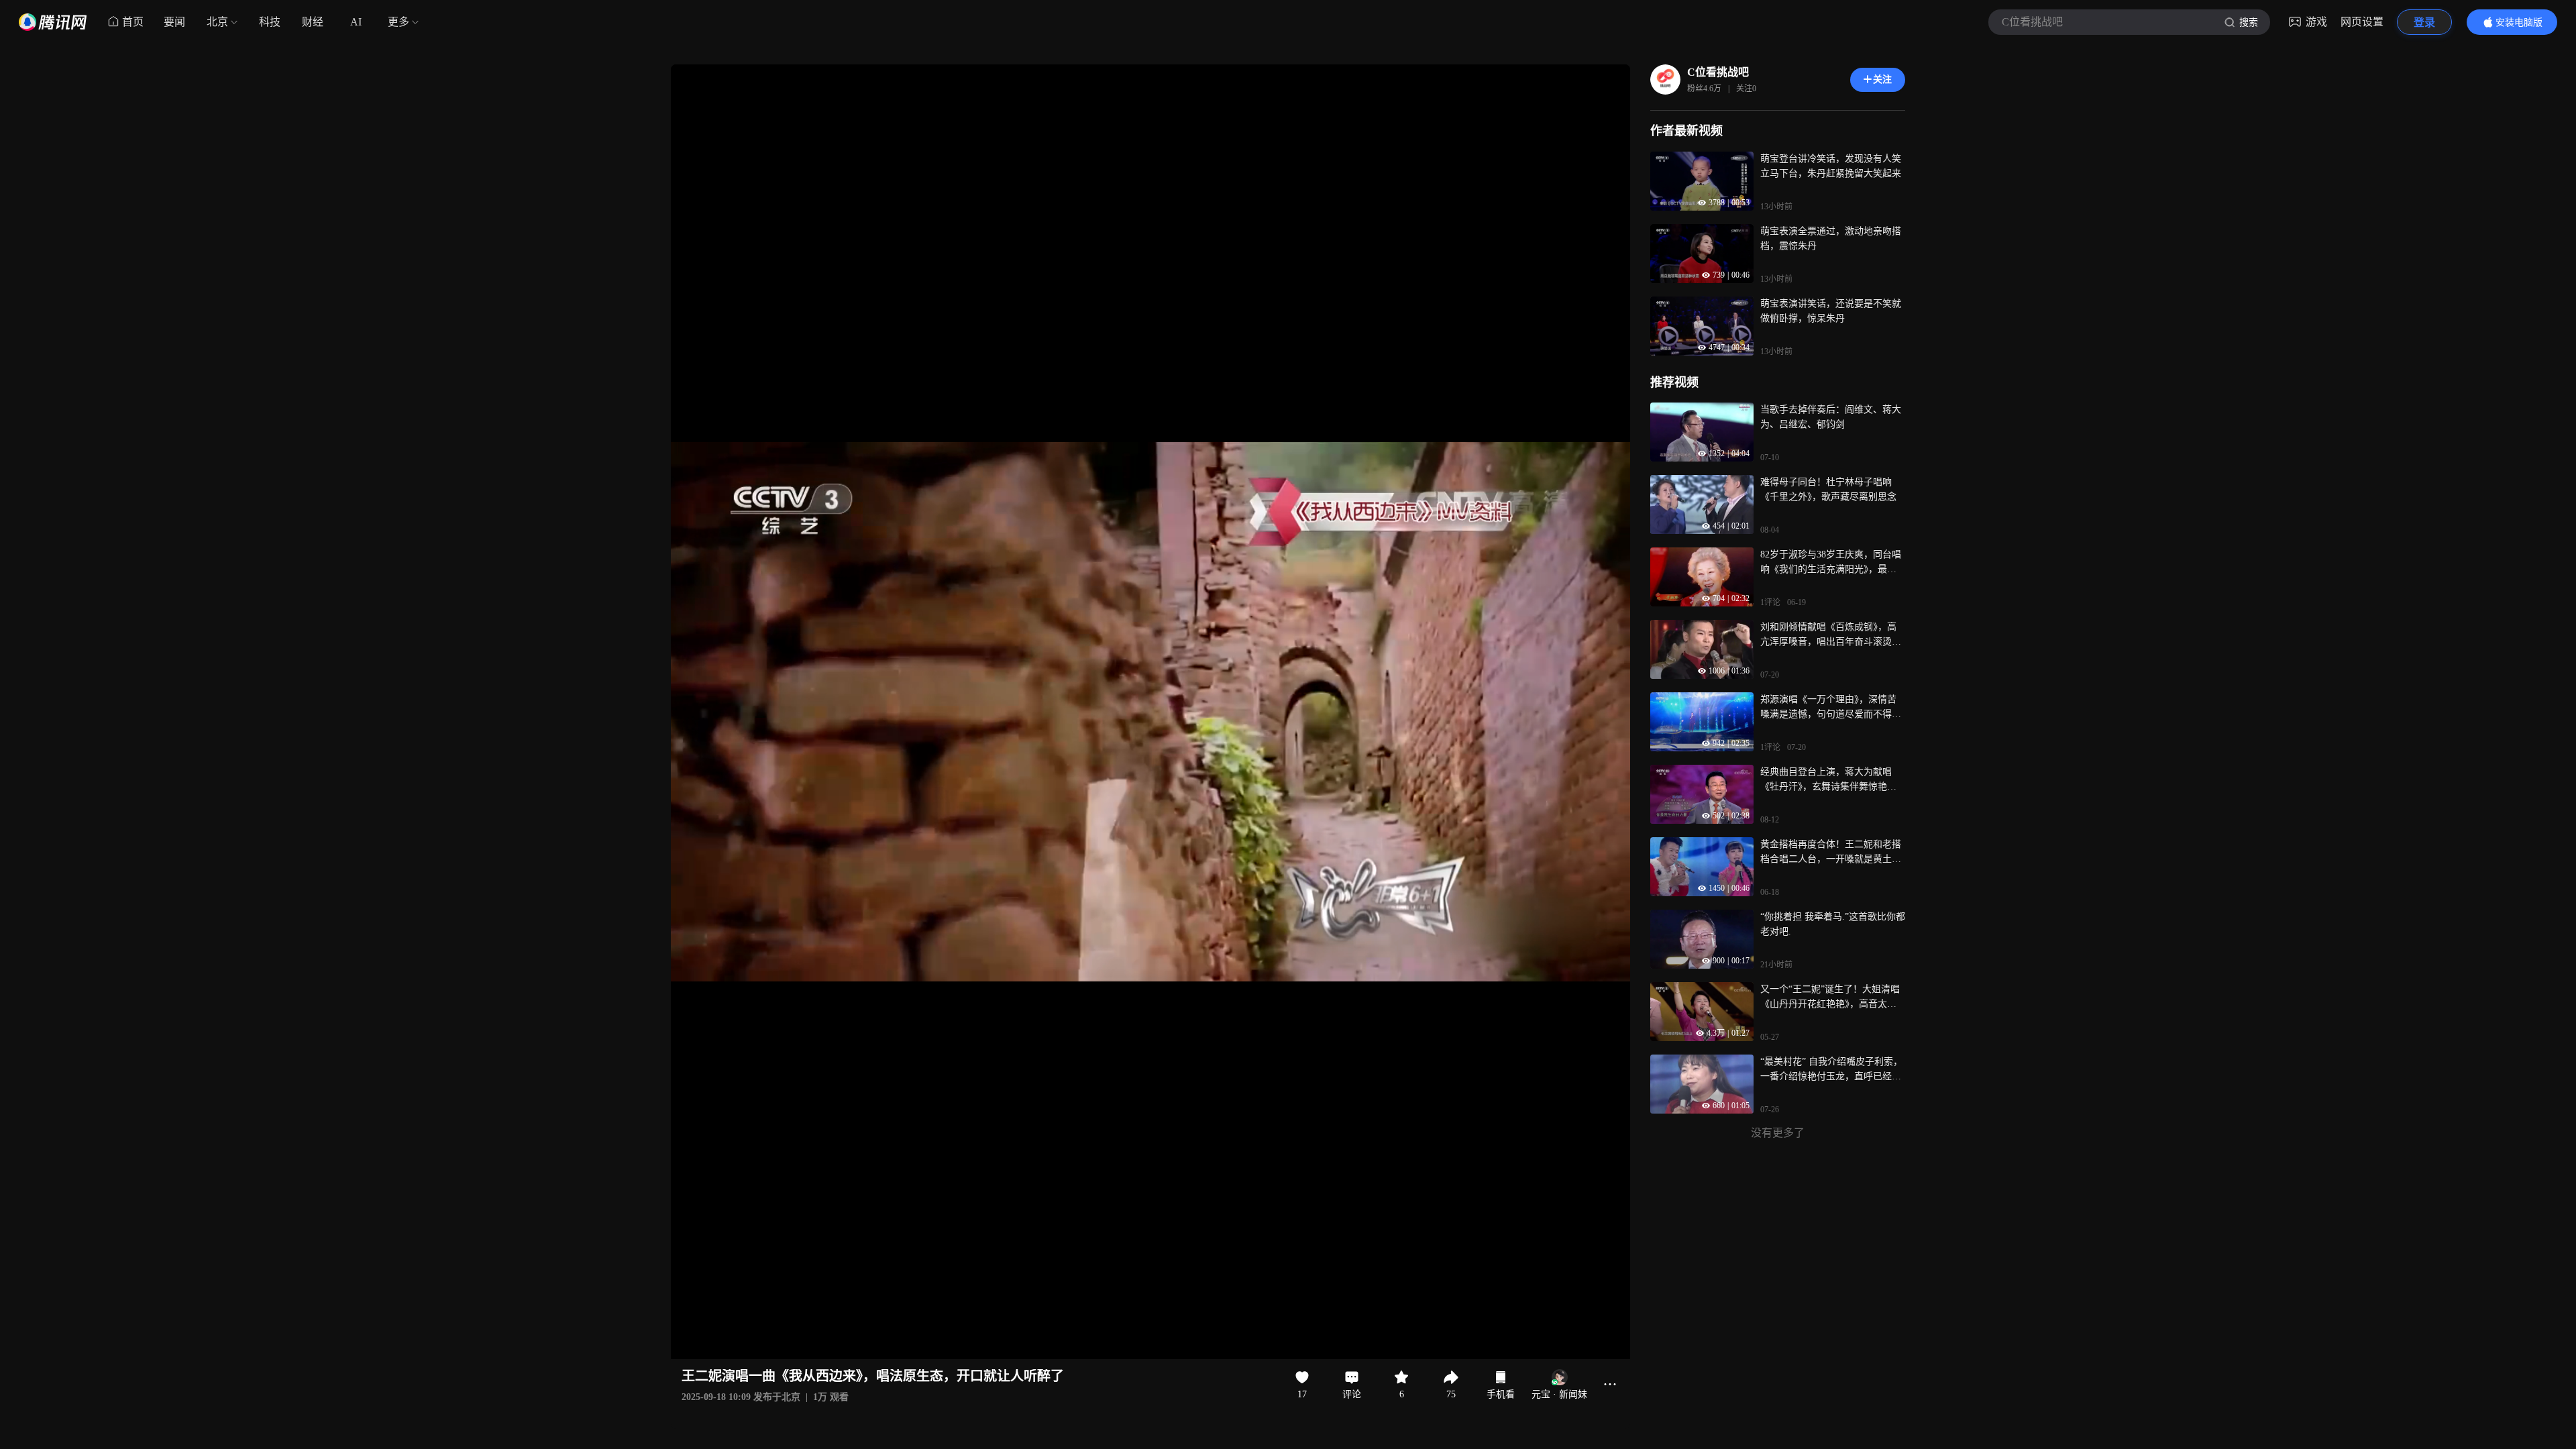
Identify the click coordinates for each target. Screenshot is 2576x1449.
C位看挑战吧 (1718, 72)
